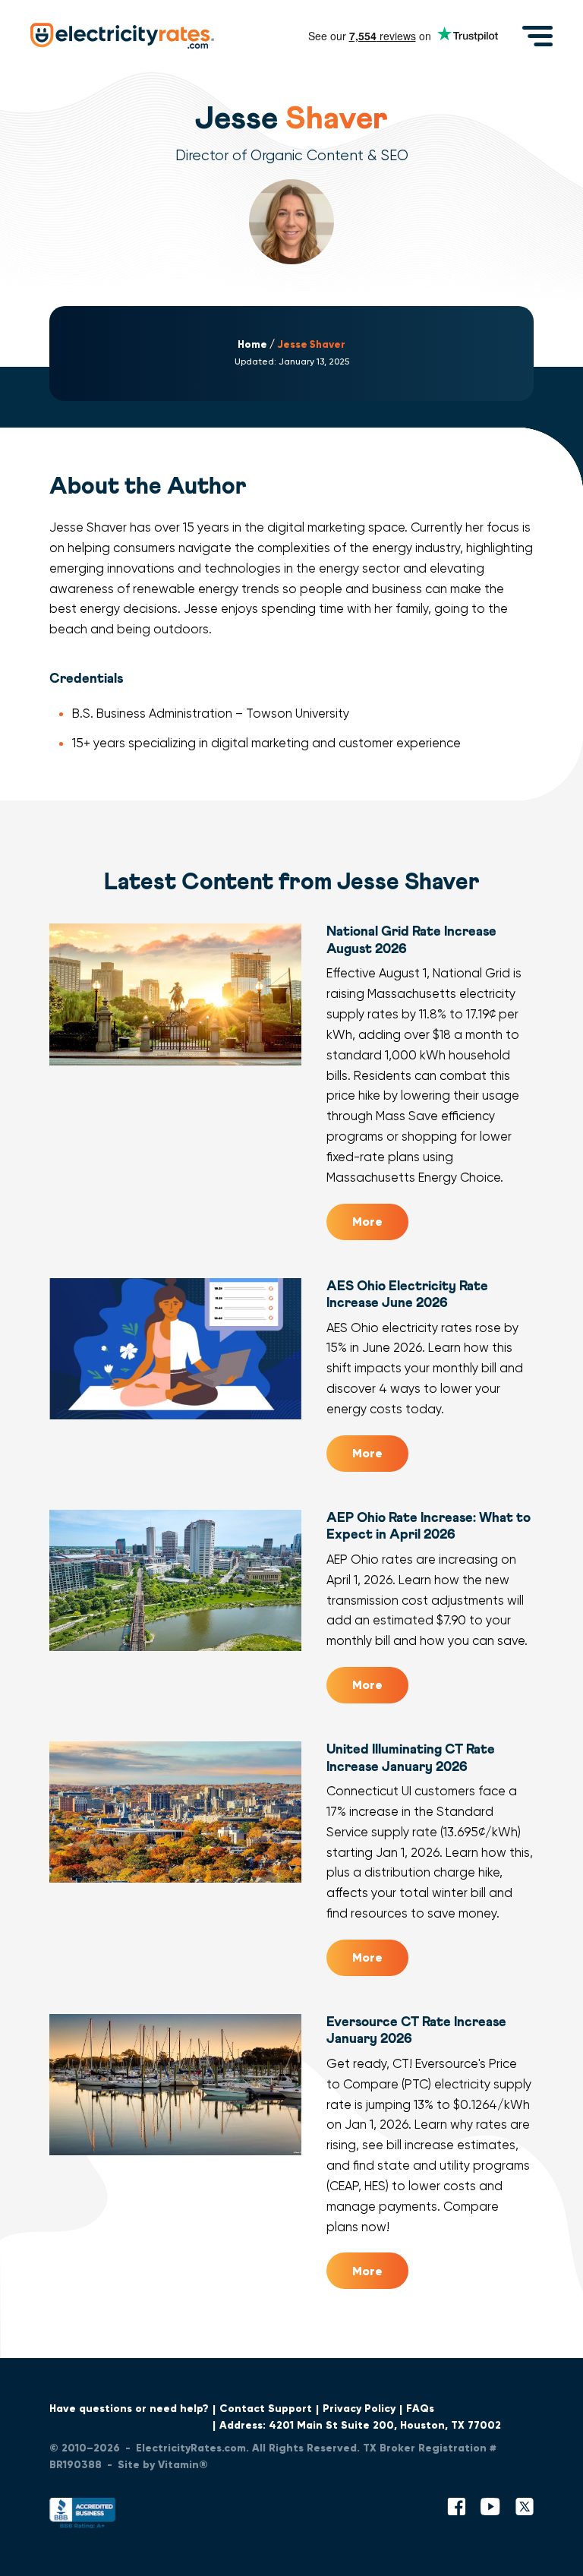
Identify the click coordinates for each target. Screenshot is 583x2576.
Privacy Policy (359, 2409)
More (367, 1222)
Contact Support (266, 2409)
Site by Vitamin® (163, 2465)
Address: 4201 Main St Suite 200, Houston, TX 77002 (360, 2425)
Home (252, 345)
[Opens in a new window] (83, 2516)
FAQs (420, 2409)
